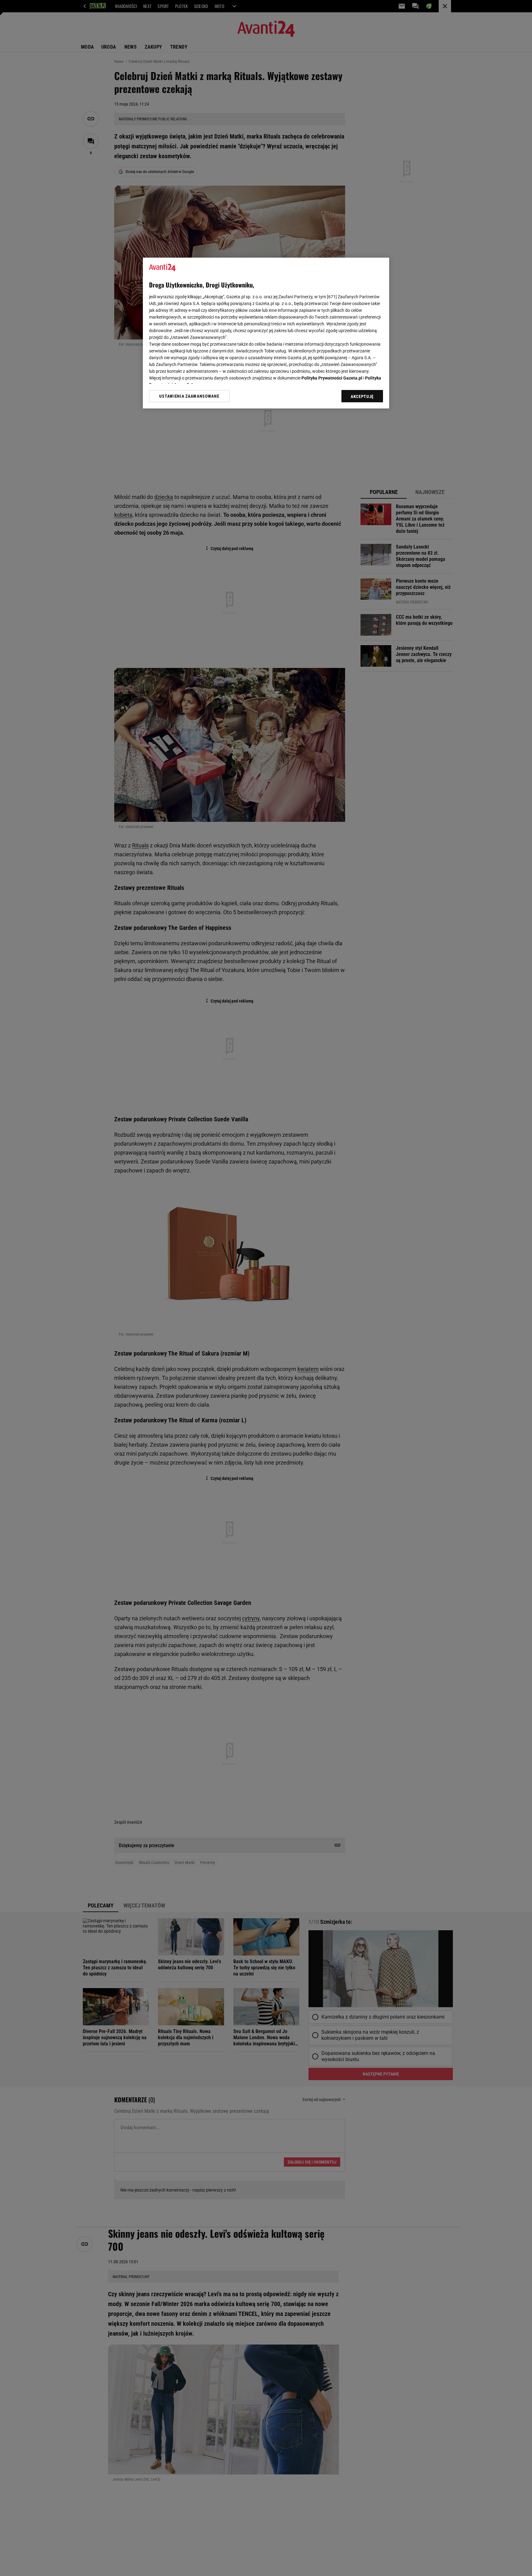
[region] (266, 333)
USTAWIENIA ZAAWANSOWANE (189, 396)
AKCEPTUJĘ (362, 396)
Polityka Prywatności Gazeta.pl (332, 378)
